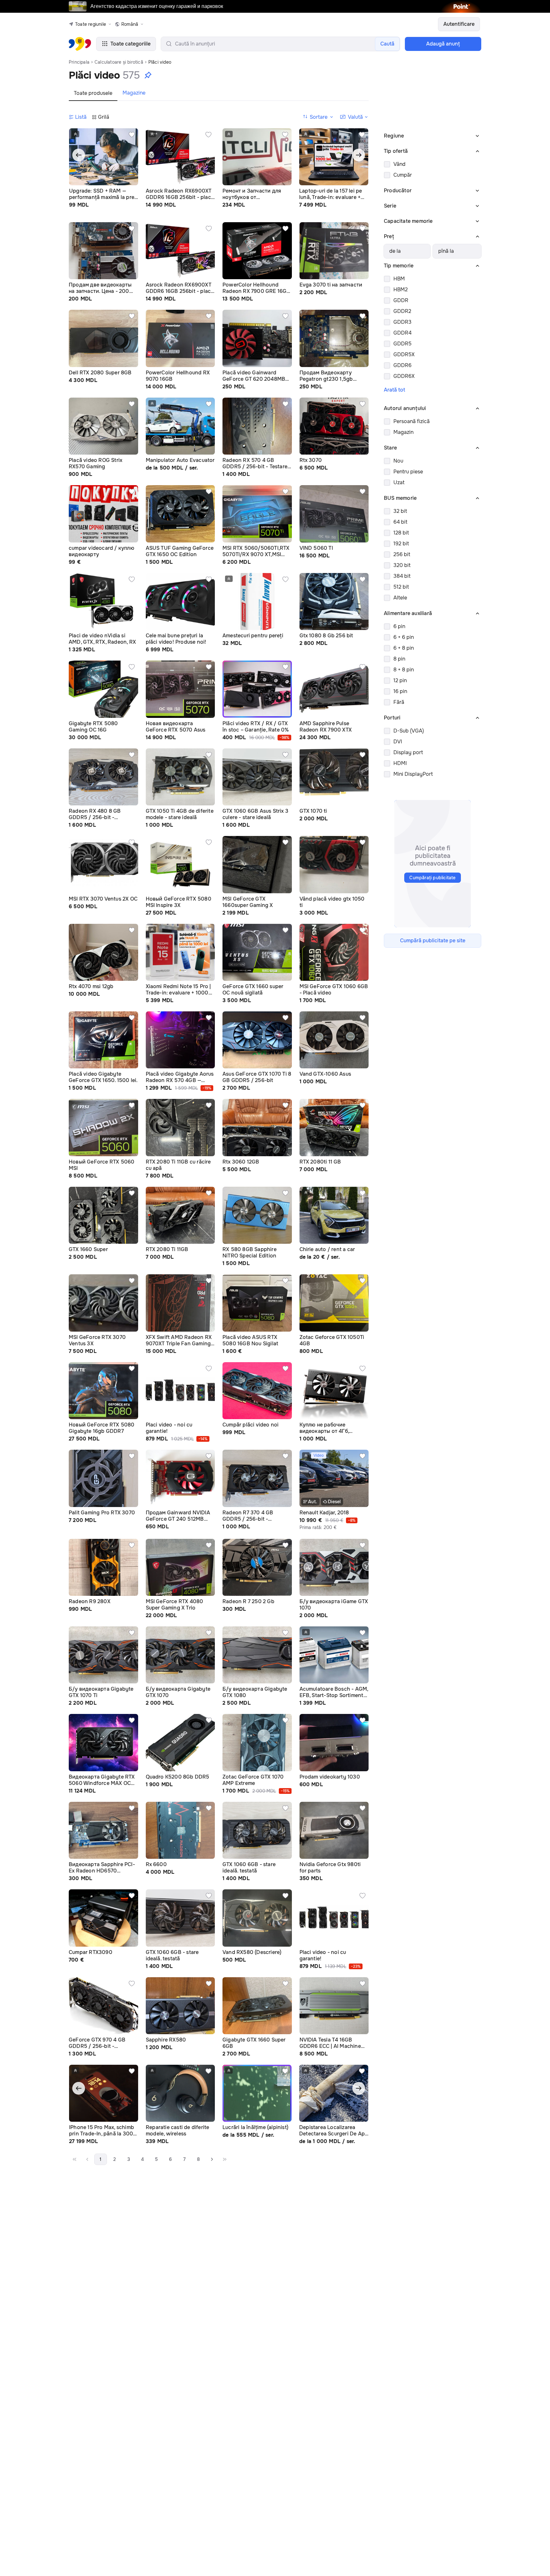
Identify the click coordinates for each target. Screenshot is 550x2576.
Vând (399, 164)
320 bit (402, 565)
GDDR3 (402, 322)
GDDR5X (404, 354)
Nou (398, 461)
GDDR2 (402, 311)
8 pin (399, 659)
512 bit (401, 587)
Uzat (399, 482)
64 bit (400, 522)
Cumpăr (403, 175)
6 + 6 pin (404, 637)
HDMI (400, 763)
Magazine (134, 93)
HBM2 (401, 290)
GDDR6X (404, 376)
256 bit (402, 554)
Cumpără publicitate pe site (433, 941)
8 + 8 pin (404, 670)
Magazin (403, 432)
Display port (408, 752)
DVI (398, 742)
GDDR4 (402, 333)
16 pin (400, 691)
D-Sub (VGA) (409, 731)
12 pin (400, 680)
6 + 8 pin (404, 648)
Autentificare (459, 24)
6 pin (399, 626)
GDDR (401, 300)
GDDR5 (402, 344)
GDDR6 (402, 365)
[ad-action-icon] (132, 135)
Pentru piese (408, 472)
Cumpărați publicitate (432, 878)
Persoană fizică (412, 421)
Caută (387, 44)
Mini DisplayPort (413, 774)
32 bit (400, 511)
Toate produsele (93, 93)
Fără (399, 702)
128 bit (401, 533)
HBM (399, 279)
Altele (400, 598)
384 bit (402, 576)
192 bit (401, 544)
